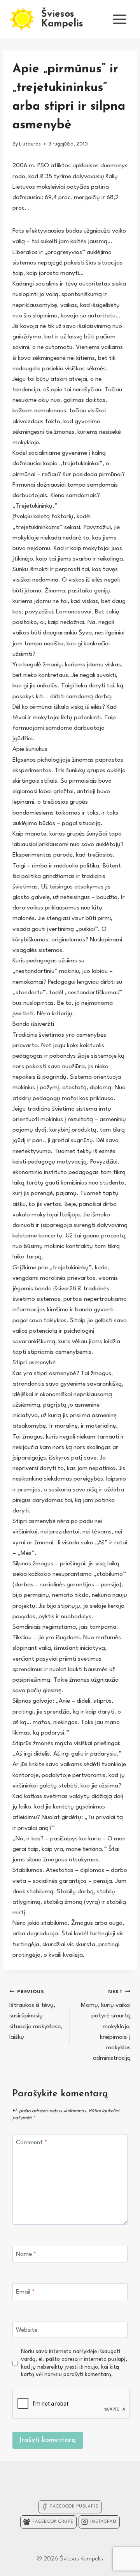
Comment (31, 2143)
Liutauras (30, 144)
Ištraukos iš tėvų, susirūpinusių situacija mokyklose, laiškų (36, 2015)
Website (27, 2330)
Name (26, 2254)
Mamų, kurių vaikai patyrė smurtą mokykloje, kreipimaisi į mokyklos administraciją (106, 2026)
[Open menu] (119, 19)
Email (25, 2292)
